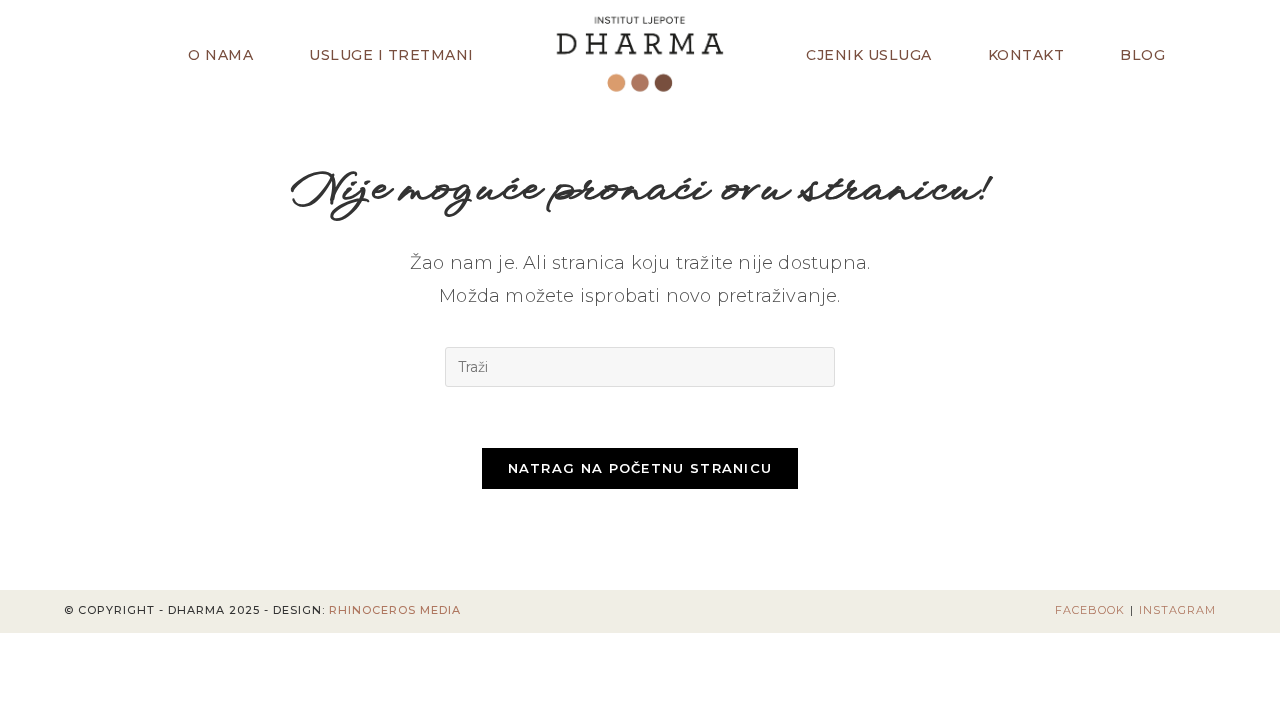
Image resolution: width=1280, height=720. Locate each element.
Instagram (1177, 610)
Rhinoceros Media (395, 610)
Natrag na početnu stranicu (640, 468)
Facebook (1090, 610)
